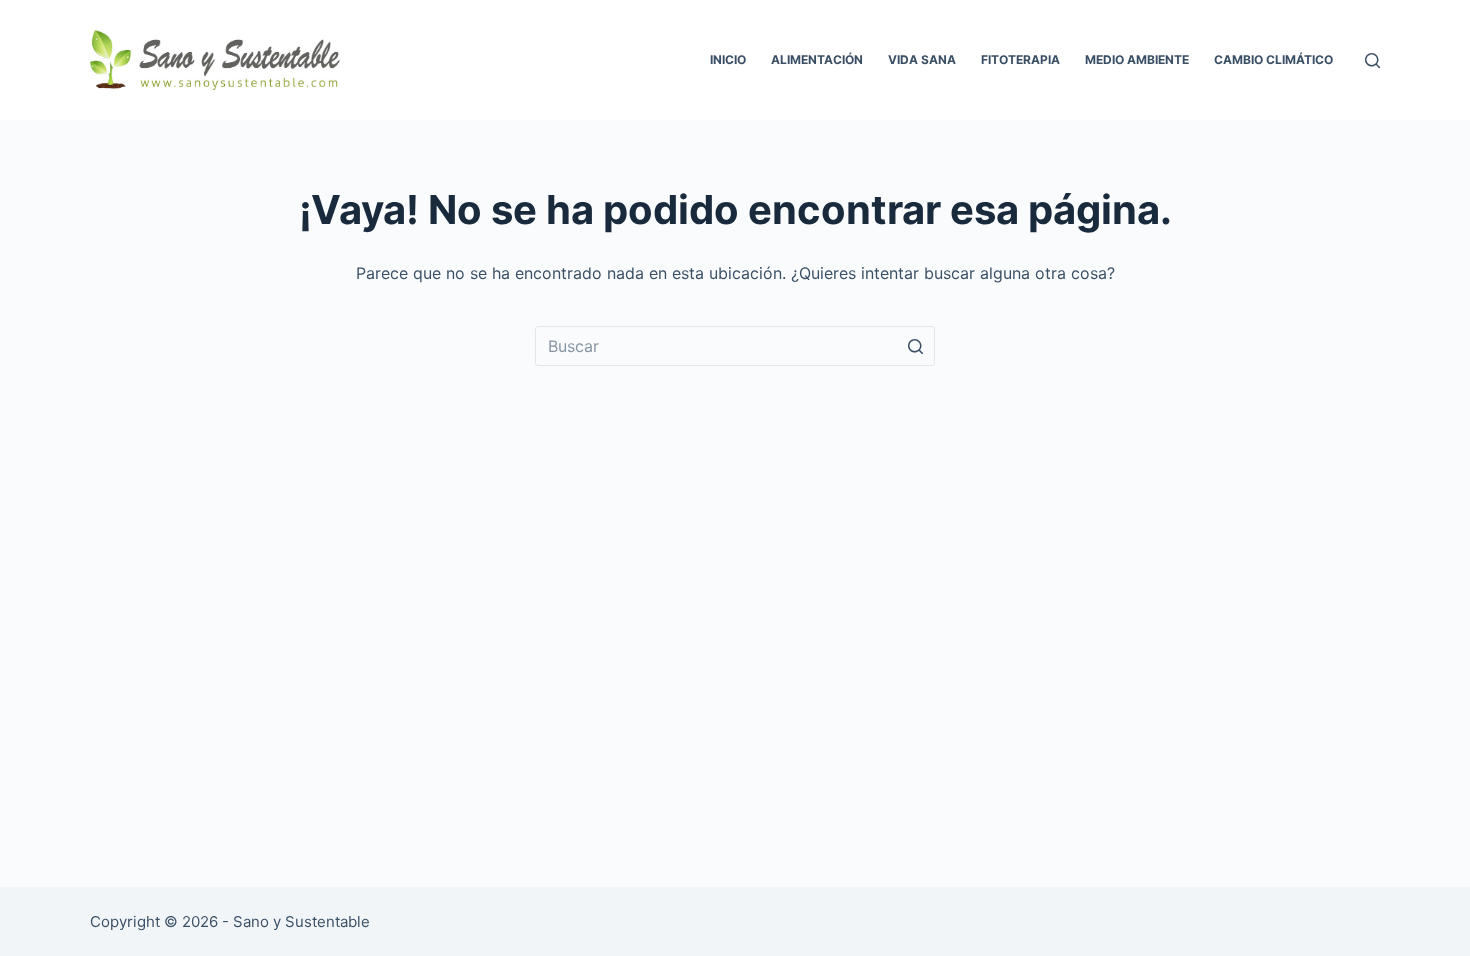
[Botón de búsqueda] (915, 346)
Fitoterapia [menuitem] (1020, 59)
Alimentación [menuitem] (817, 59)
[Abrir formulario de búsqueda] (1372, 60)
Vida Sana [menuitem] (922, 59)
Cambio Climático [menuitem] (1273, 59)
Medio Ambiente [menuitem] (1137, 59)
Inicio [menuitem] (728, 59)
